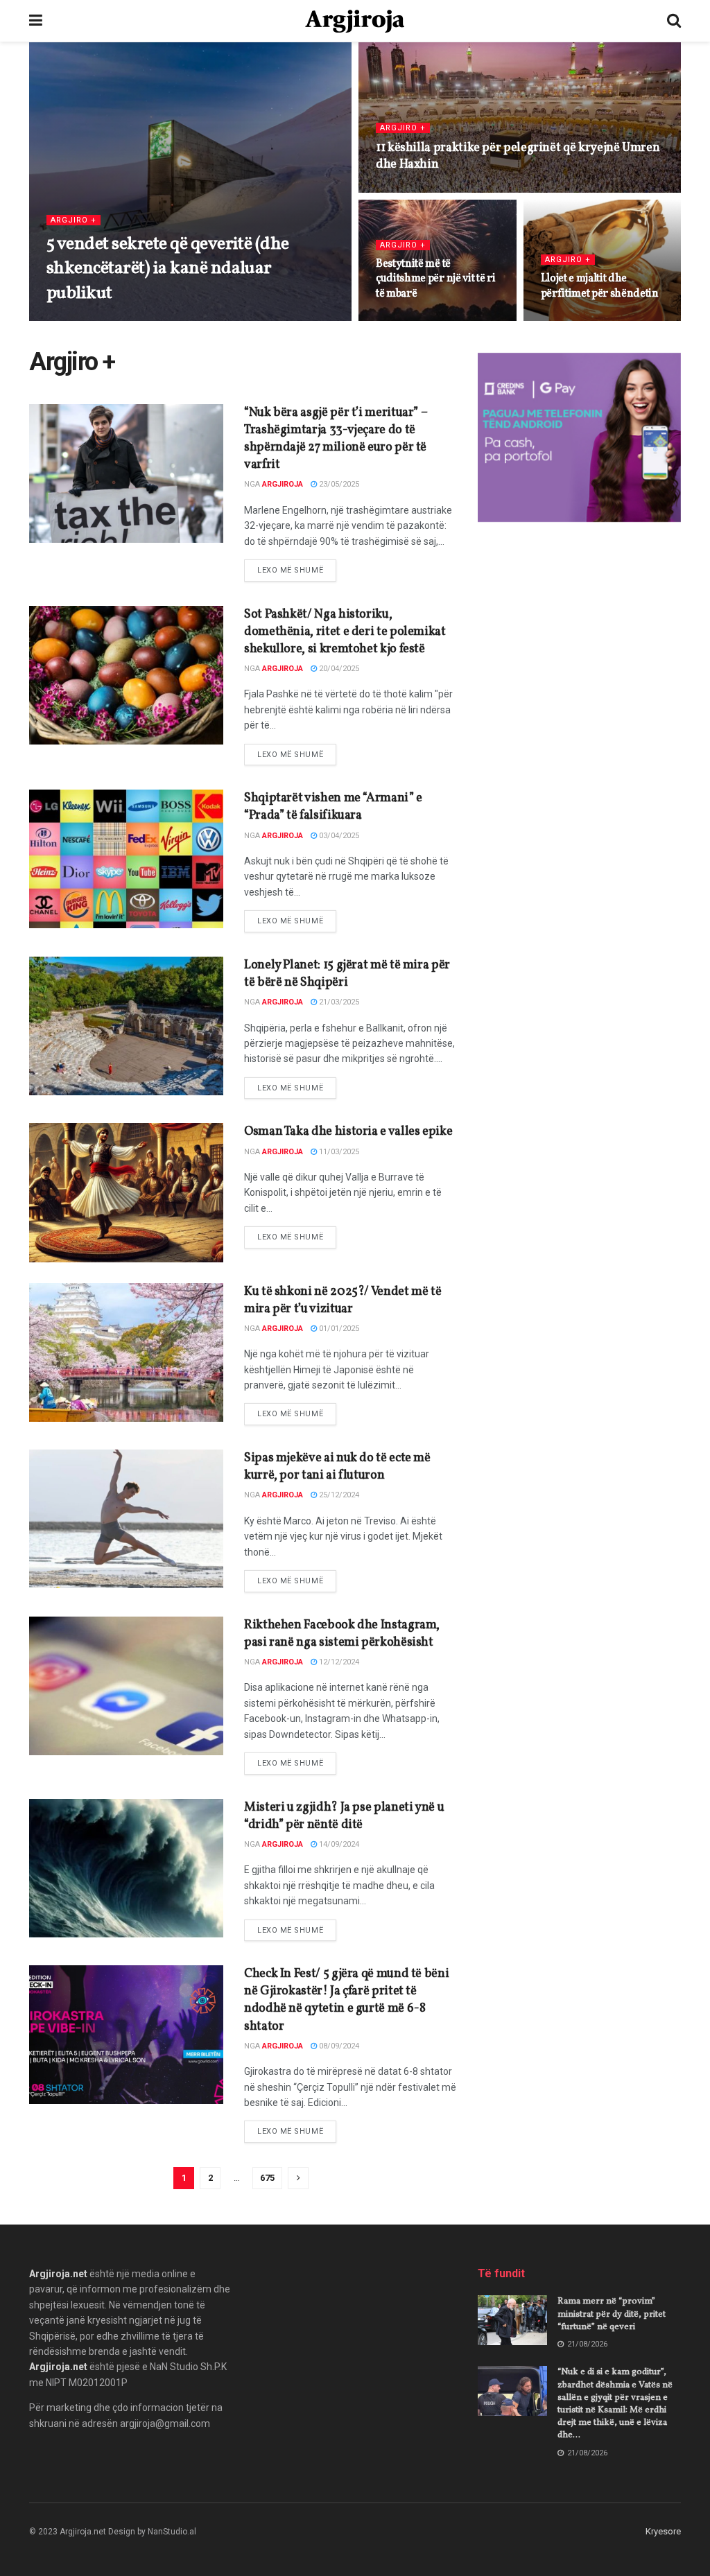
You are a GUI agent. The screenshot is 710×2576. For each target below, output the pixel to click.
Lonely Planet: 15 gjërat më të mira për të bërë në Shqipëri (347, 974)
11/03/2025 (338, 1152)
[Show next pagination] (298, 2178)
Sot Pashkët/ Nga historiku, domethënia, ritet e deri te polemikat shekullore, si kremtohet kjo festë (345, 632)
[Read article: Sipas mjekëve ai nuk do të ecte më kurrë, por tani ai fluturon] (126, 1519)
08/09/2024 (338, 2046)
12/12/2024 (338, 1662)
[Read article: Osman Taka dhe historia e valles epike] (126, 1192)
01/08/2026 (140, 320)
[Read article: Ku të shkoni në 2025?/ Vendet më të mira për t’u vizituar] (126, 1352)
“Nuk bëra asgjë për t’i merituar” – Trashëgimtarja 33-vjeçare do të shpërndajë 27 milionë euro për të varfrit (336, 439)
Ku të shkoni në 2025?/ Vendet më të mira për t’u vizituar (343, 1300)
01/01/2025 (338, 1329)
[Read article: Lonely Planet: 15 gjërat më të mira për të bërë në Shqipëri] (126, 1026)
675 (267, 2178)
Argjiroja (85, 320)
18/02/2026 (403, 191)
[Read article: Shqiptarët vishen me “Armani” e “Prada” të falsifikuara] (126, 859)
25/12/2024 (338, 1495)
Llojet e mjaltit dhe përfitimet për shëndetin (600, 286)
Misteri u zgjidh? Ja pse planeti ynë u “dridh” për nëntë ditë (344, 1816)
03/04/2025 (338, 836)
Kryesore (663, 2531)
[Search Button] (674, 21)
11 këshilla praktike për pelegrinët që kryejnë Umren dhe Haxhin (518, 156)
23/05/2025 (338, 484)
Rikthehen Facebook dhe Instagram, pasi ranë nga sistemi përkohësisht (342, 1634)
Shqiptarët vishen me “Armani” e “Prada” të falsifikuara (333, 807)
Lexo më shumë (297, 570)
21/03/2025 (338, 1002)
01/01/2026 (403, 320)
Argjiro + (73, 220)
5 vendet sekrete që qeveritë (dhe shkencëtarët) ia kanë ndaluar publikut (168, 268)
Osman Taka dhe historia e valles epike (348, 1132)
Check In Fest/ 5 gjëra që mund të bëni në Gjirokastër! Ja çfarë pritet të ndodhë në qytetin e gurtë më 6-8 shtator (346, 2000)
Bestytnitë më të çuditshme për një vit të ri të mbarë (435, 279)
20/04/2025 (338, 669)
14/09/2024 (338, 1844)
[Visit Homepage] (355, 21)
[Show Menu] (36, 21)
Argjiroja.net (58, 2274)
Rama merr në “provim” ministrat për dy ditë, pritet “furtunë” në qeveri (612, 2314)
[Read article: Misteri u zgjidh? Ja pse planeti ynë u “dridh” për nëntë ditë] (126, 1868)
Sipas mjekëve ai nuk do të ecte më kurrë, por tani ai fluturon (337, 1467)
